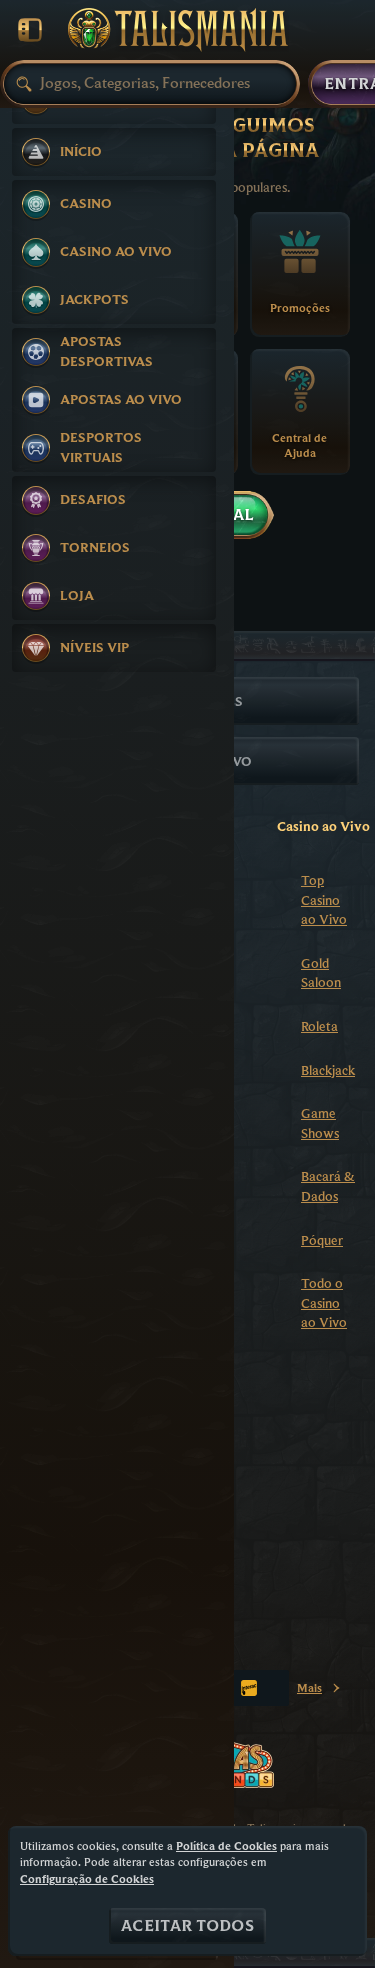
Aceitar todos (187, 1926)
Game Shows (320, 1123)
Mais (319, 1691)
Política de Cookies (226, 1845)
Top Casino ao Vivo (324, 899)
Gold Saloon (321, 973)
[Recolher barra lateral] (30, 30)
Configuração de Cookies (87, 1879)
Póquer (322, 1240)
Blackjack (328, 1070)
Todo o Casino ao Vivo (324, 1302)
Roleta (319, 1026)
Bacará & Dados (328, 1186)
